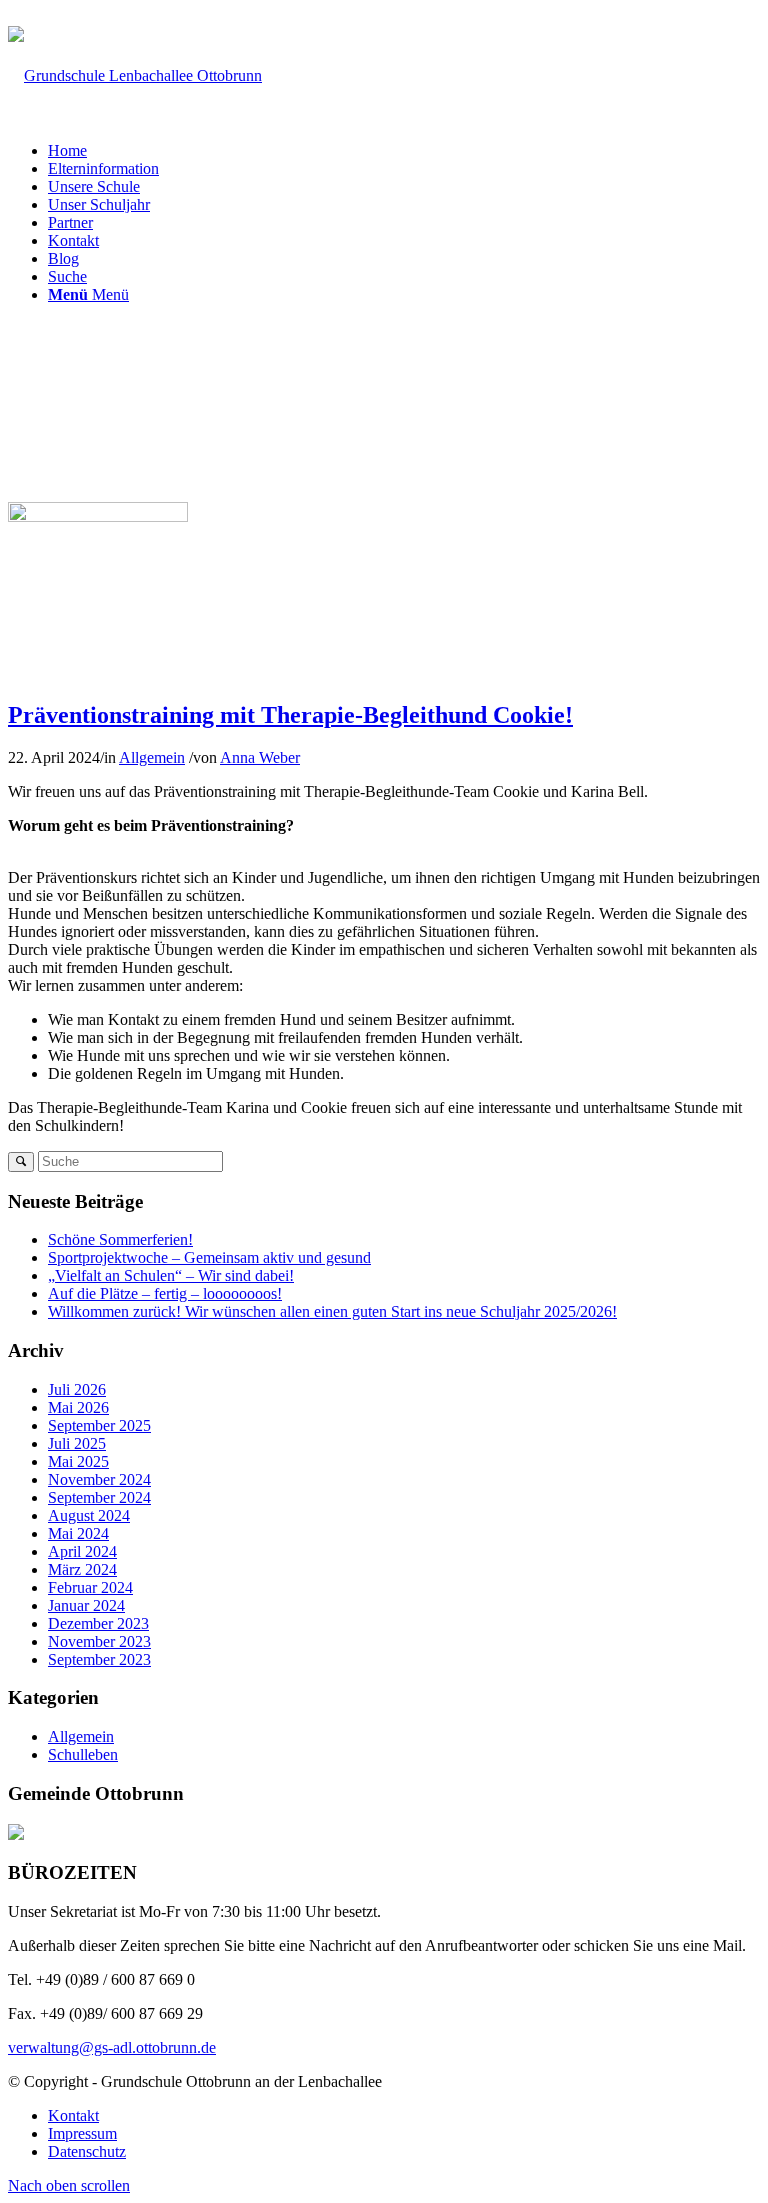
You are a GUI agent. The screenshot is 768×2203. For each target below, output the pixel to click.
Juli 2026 (77, 1389)
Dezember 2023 (98, 1623)
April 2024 (82, 1551)
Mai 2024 (78, 1533)
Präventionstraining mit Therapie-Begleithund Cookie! (290, 715)
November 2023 (99, 1641)
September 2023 (99, 1659)
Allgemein (152, 757)
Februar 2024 (90, 1587)
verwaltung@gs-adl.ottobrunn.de (283, 17)
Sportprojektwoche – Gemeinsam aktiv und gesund (209, 1257)
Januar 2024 (86, 1605)
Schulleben (83, 1754)
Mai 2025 (78, 1461)
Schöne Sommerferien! (120, 1239)
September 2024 (99, 1497)
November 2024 (99, 1479)
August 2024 (89, 1515)
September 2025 (99, 1425)
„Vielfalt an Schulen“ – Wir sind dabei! (171, 1275)
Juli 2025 (77, 1443)
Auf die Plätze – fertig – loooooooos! (165, 1293)
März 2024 (82, 1569)
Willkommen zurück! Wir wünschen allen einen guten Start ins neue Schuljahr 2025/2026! (332, 1311)
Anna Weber (260, 757)
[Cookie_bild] (98, 516)
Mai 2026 (78, 1407)
